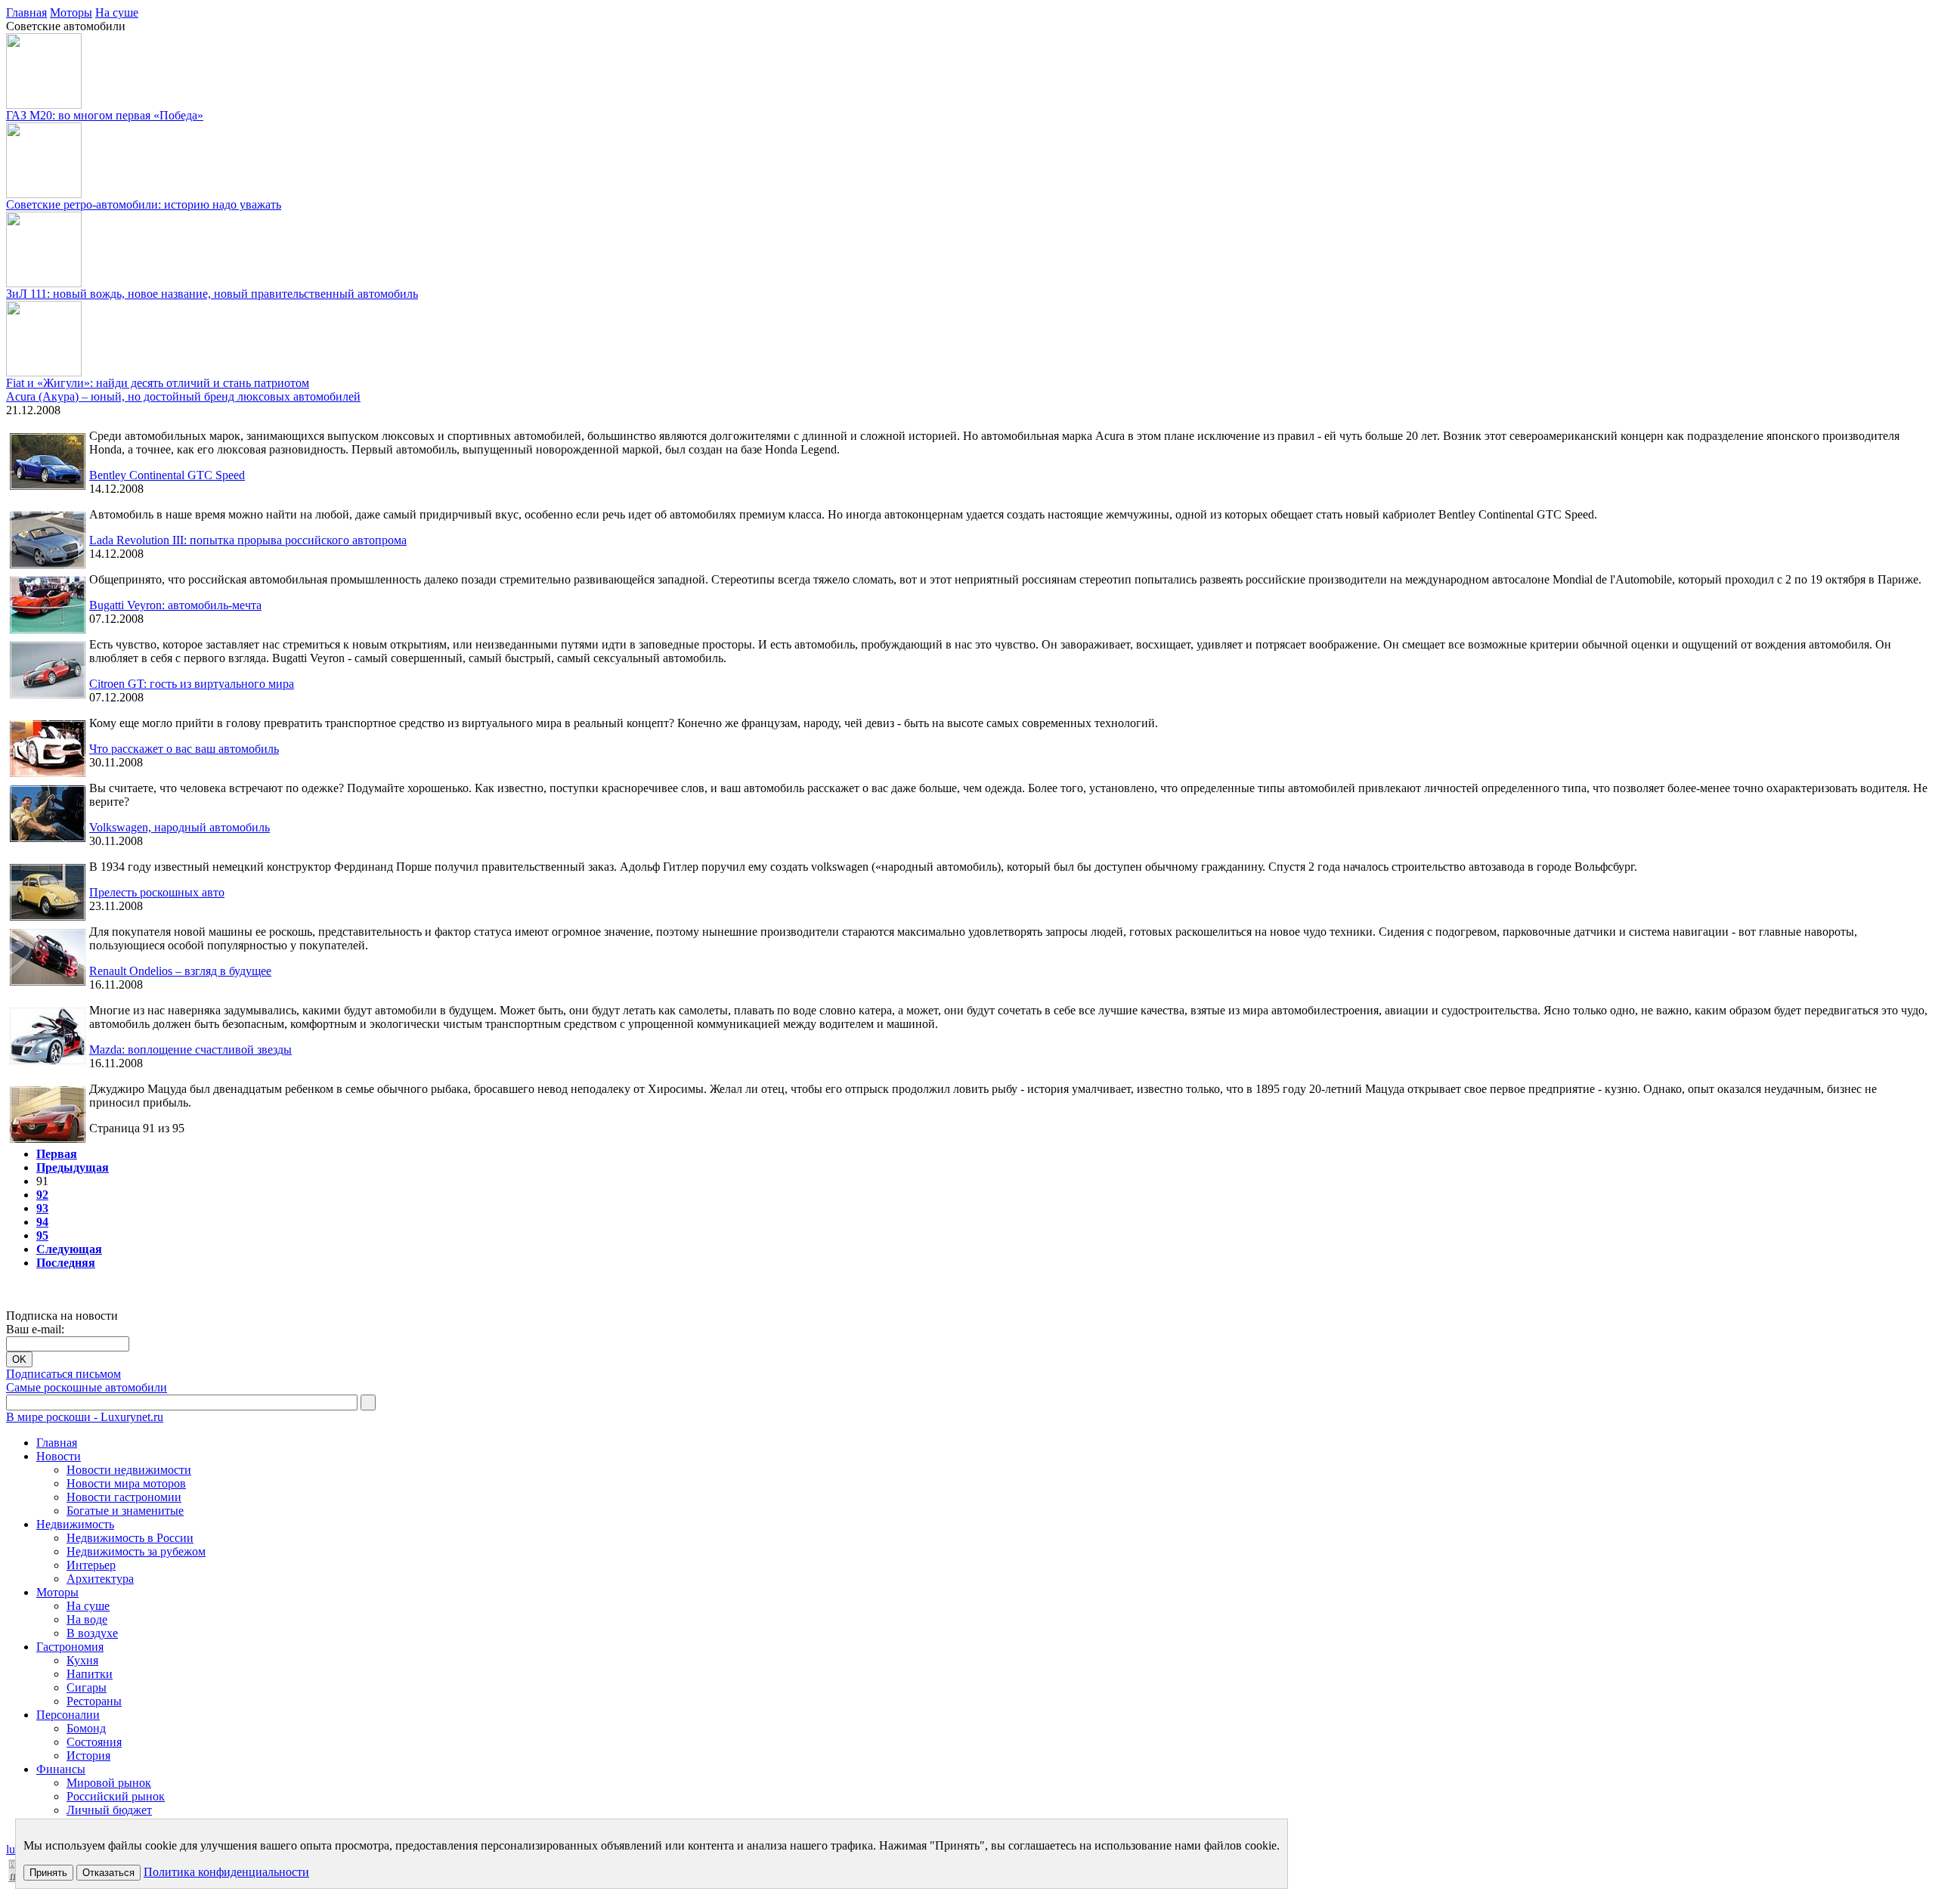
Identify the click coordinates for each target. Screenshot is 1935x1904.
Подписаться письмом (63, 1374)
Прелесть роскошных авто (157, 892)
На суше (117, 12)
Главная (26, 12)
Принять (48, 1873)
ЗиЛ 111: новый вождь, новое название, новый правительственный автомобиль (212, 294)
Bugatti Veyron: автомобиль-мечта (175, 605)
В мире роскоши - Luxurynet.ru (85, 1417)
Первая (57, 1154)
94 (42, 1222)
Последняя (66, 1263)
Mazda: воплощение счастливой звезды (190, 1050)
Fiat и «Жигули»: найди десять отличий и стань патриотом (158, 383)
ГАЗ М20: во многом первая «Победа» (105, 115)
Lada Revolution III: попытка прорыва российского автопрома (248, 540)
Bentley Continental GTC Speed (167, 475)
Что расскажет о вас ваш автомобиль (184, 749)
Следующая (69, 1249)
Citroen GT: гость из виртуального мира (192, 684)
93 (42, 1208)
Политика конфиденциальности (226, 1872)
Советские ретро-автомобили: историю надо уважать (144, 204)
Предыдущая (73, 1167)
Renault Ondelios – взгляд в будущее (180, 971)
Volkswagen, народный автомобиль (180, 827)
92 (42, 1195)
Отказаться (108, 1873)
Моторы (71, 12)
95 (42, 1235)
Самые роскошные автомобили (87, 1387)
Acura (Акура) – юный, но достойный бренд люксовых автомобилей (183, 396)
